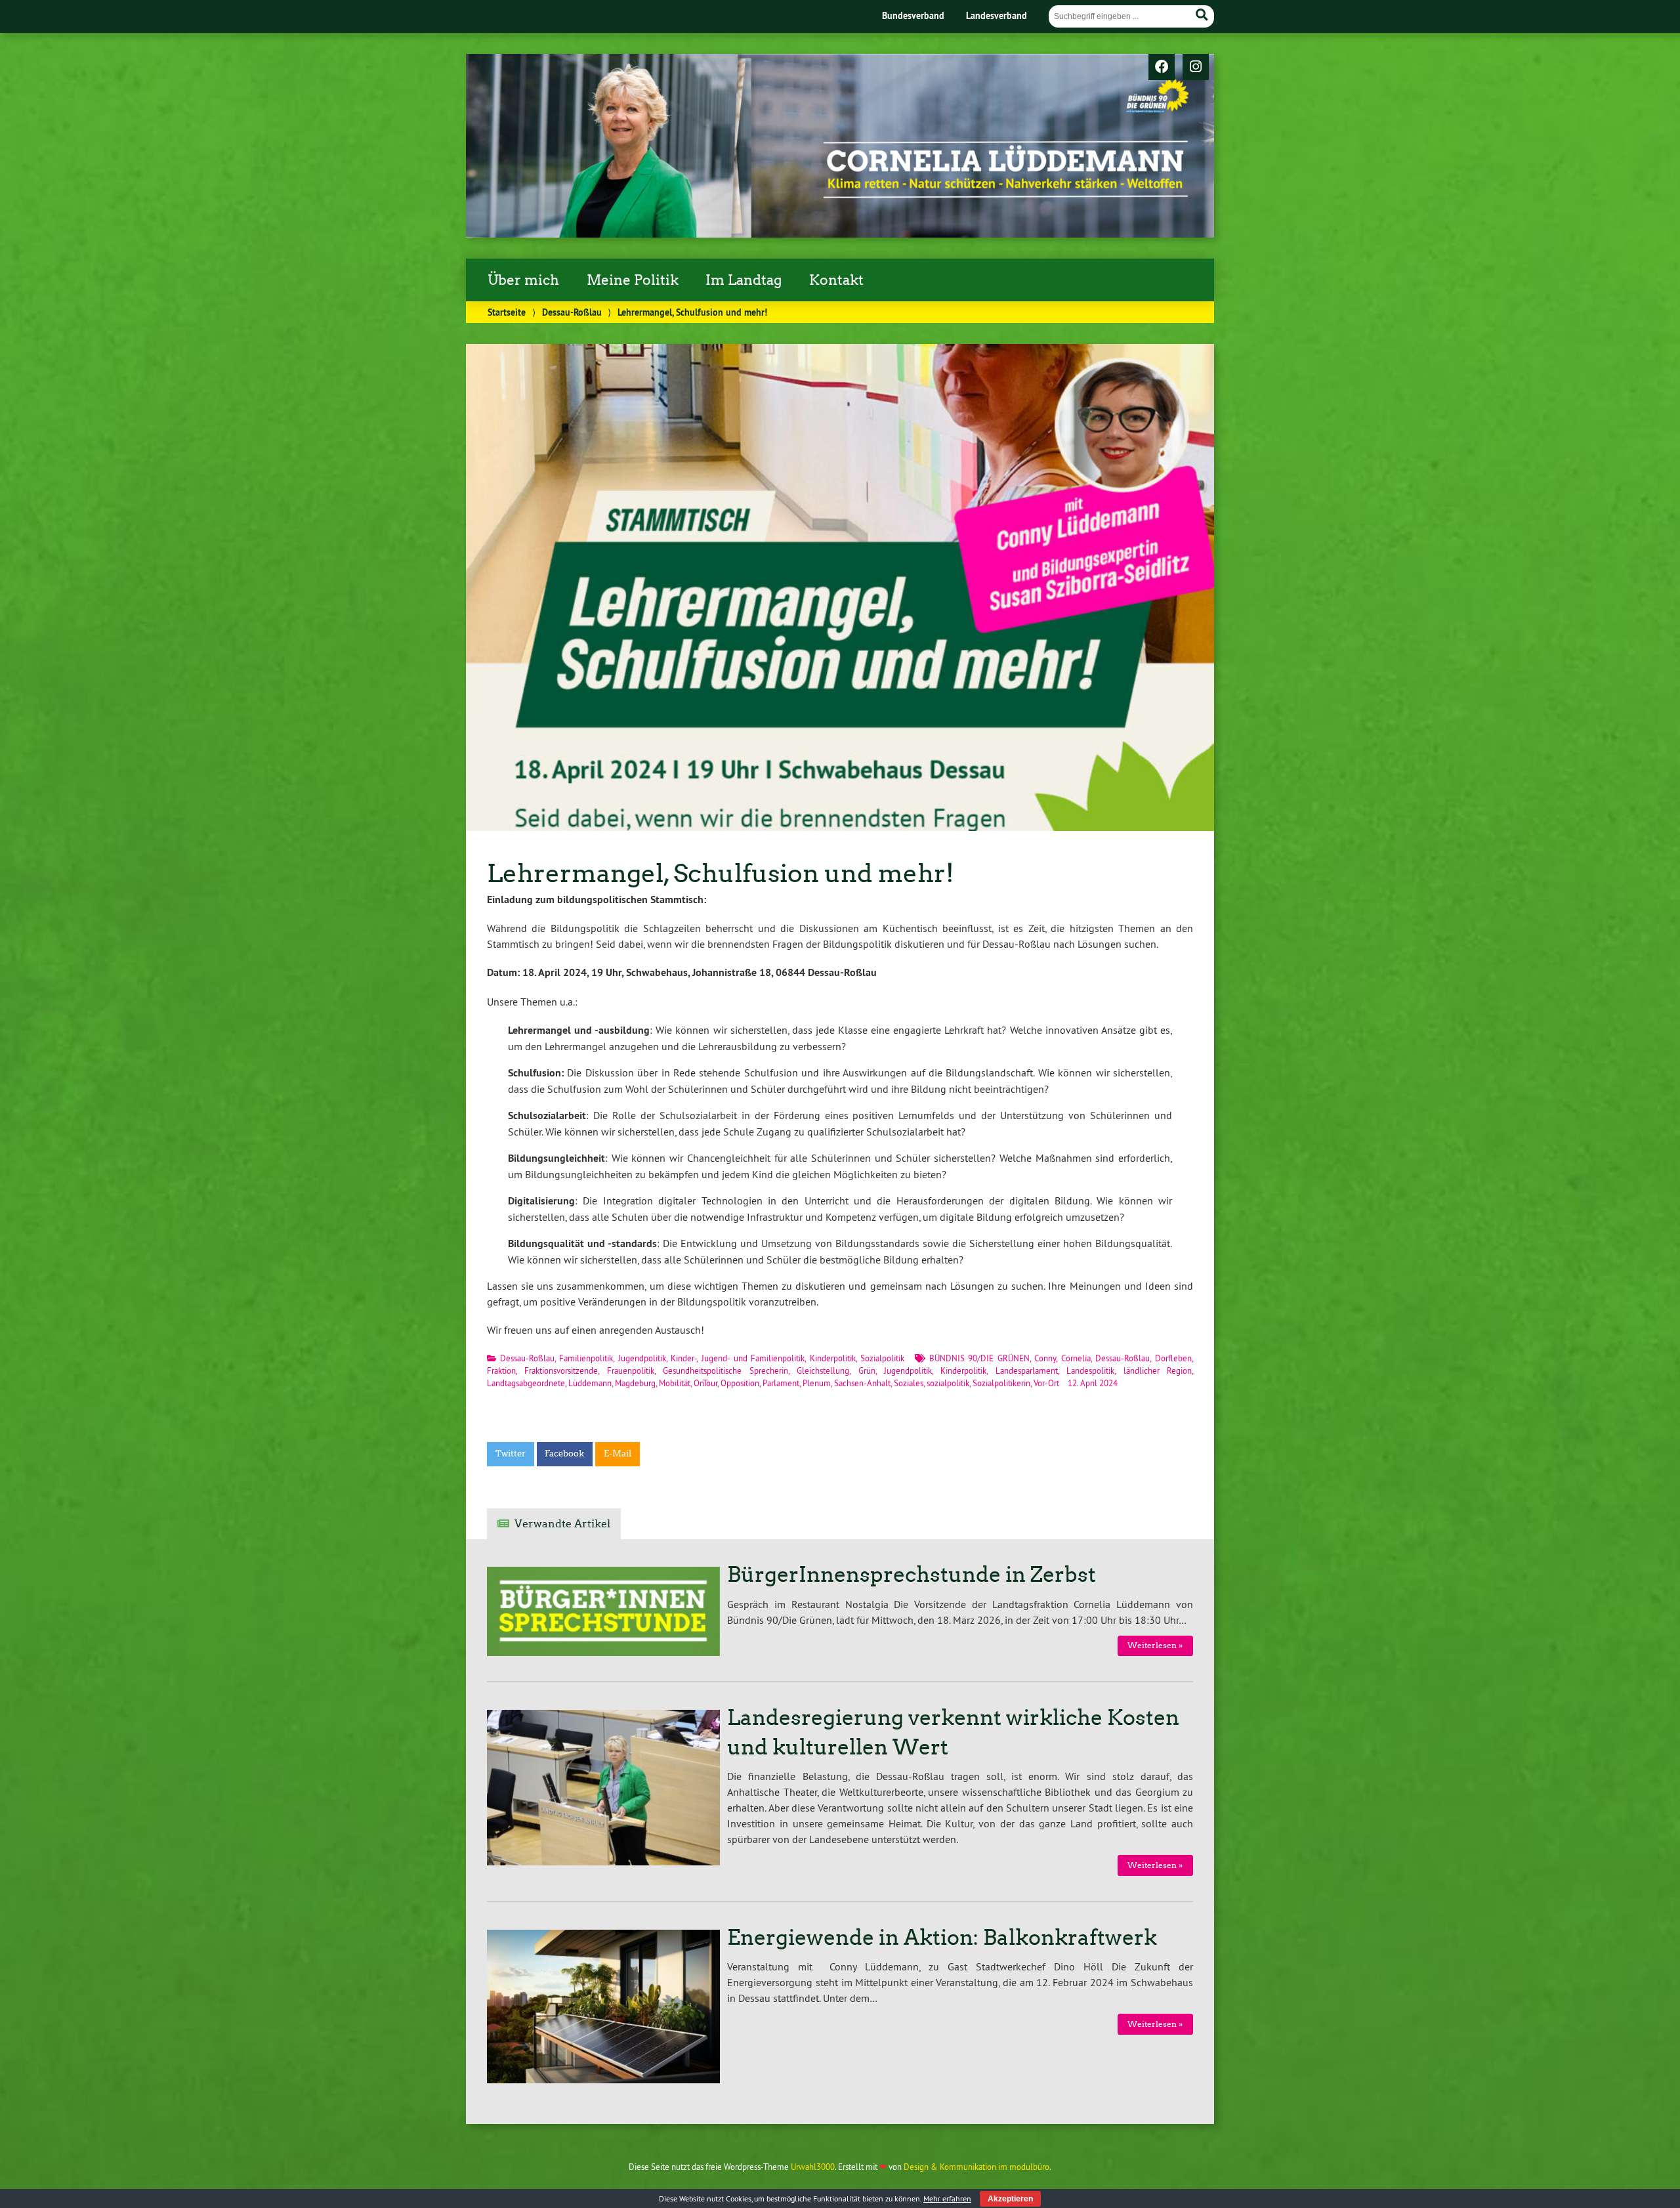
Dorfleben (1173, 1358)
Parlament (781, 1383)
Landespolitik (1090, 1370)
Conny (1045, 1358)
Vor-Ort (1046, 1383)
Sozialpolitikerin (1001, 1383)
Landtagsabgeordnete (526, 1383)
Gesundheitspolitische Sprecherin (725, 1370)
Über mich (523, 280)
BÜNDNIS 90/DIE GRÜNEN (979, 1358)
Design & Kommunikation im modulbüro (976, 2167)
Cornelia (1076, 1358)
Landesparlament (1027, 1370)
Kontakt (836, 280)
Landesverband (997, 15)
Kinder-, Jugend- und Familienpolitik (738, 1358)
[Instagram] (1196, 68)
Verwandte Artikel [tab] (562, 1524)
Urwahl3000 (813, 2167)
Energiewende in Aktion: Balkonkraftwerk (942, 1938)
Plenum (817, 1383)
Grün (867, 1370)
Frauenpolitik (631, 1370)
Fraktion (501, 1370)
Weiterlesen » (1155, 1645)
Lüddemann (590, 1383)
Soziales (909, 1383)
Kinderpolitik (833, 1358)
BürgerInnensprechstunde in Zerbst (912, 1575)
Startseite (507, 312)
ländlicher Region (1158, 1370)
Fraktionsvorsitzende (561, 1370)
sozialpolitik (948, 1383)
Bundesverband (913, 15)
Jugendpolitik (642, 1358)
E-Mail (618, 1454)
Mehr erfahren (947, 2198)
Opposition (740, 1383)
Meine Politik (633, 280)
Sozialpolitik (882, 1358)
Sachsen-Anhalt (862, 1383)
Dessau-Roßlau (572, 312)
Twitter (511, 1454)
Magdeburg (635, 1383)
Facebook (564, 1454)
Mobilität (675, 1383)
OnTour (705, 1383)
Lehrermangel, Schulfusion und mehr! (721, 873)
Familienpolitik (586, 1358)
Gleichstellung (823, 1370)
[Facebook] (1162, 68)
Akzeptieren (1010, 2199)
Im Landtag (744, 280)
